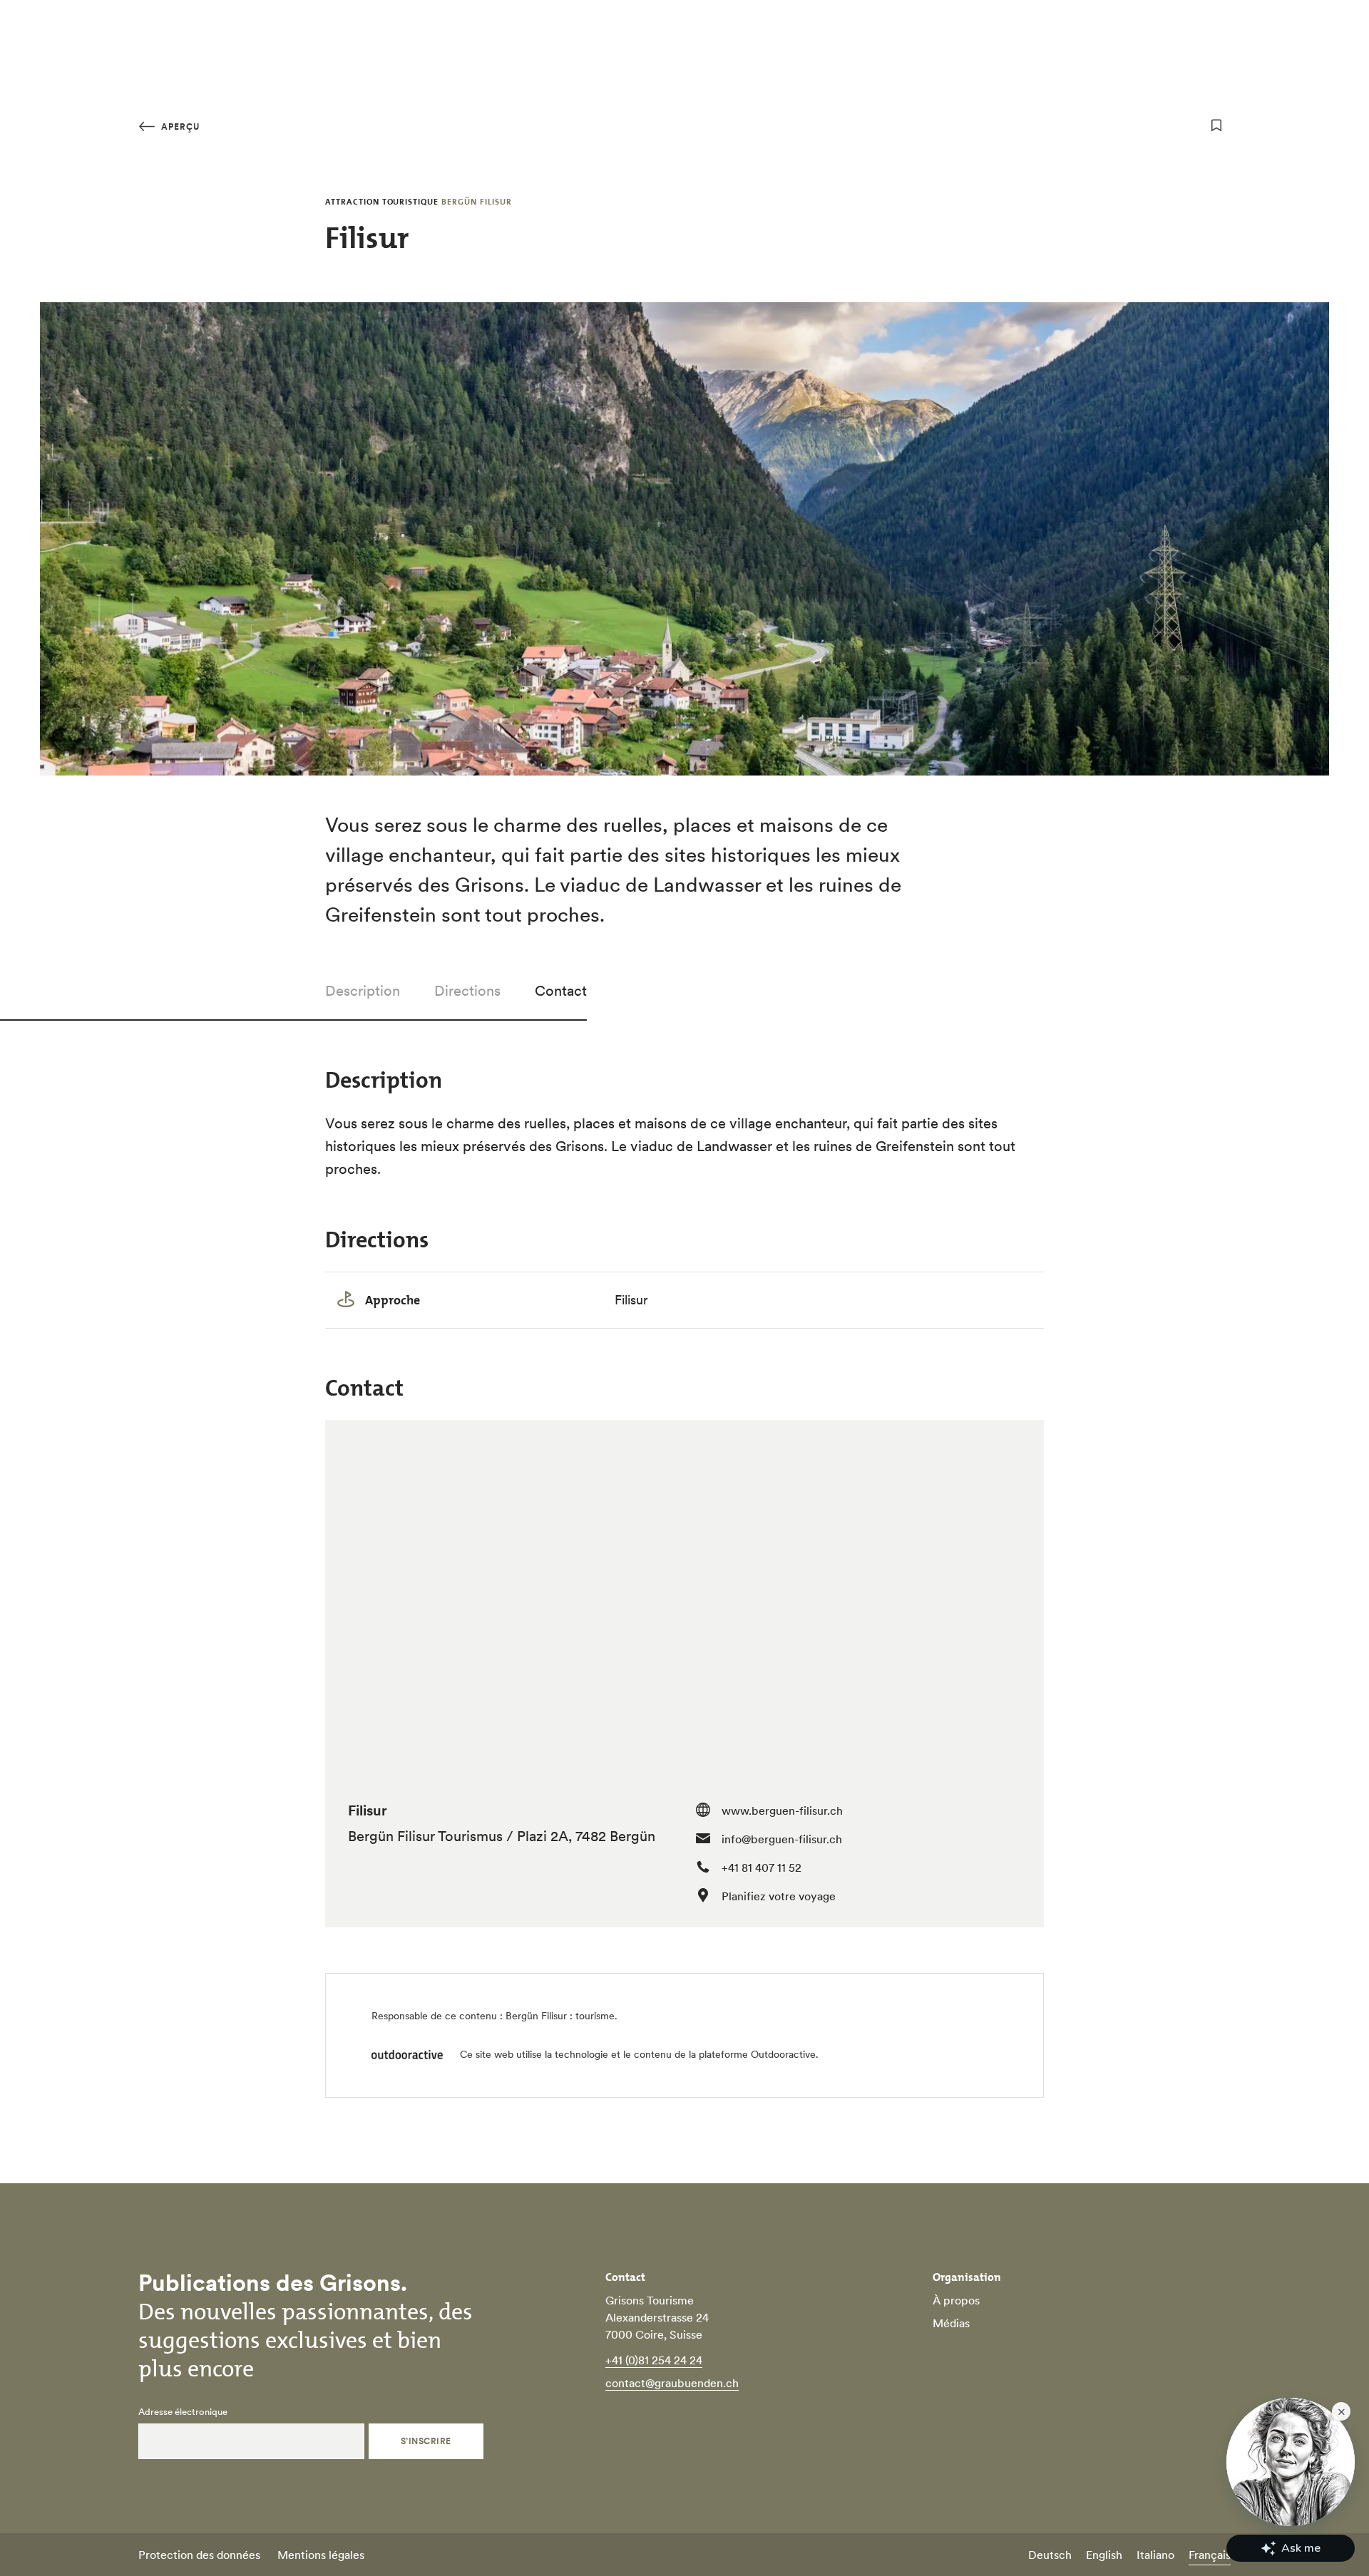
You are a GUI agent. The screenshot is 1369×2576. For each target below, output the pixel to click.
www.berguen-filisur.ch (782, 1810)
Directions (467, 991)
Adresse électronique (183, 2412)
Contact (561, 991)
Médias (951, 2323)
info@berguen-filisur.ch (782, 1839)
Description (363, 991)
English (1104, 2555)
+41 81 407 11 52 (762, 1867)
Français (1210, 2555)
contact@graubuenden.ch (672, 2383)
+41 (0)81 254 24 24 (654, 2360)
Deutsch (1050, 2555)
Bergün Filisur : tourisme (560, 2016)
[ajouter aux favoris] (1216, 125)
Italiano (1155, 2555)
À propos (956, 2300)
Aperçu (179, 127)
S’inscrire (426, 2441)
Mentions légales (321, 2555)
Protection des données (199, 2555)
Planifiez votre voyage (779, 1896)
